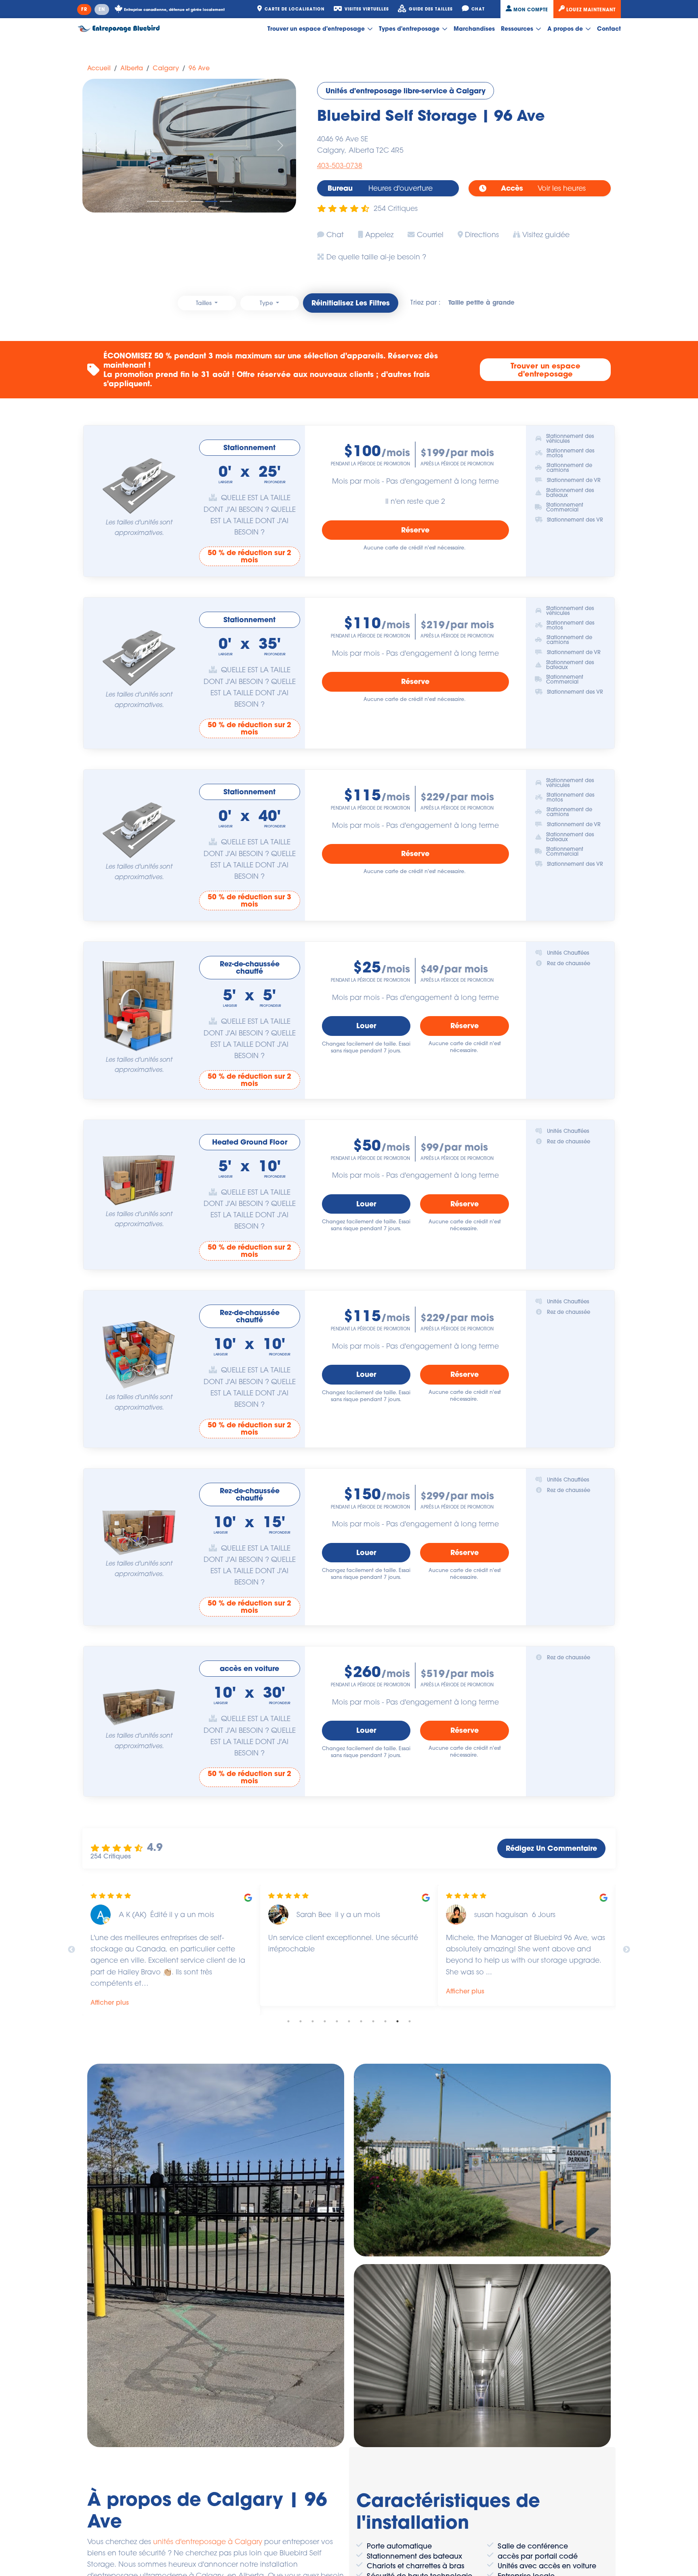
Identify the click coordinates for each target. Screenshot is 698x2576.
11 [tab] (410, 2021)
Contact (609, 28)
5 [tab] (337, 2021)
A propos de (566, 28)
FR (84, 9)
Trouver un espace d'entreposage (317, 28)
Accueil (99, 68)
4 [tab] (325, 2021)
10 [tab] (397, 2021)
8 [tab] (373, 2021)
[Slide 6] (226, 201)
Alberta (132, 68)
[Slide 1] (153, 201)
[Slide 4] (197, 201)
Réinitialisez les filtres (351, 303)
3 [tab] (313, 2021)
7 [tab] (361, 2021)
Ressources (518, 28)
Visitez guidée (545, 235)
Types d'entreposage (410, 28)
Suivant (627, 1950)
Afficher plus (110, 1991)
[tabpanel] (171, 1945)
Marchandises (474, 28)
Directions (481, 235)
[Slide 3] (182, 201)
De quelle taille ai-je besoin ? (375, 257)
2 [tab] (301, 2021)
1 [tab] (288, 2021)
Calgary (166, 68)
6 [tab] (349, 2021)
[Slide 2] (168, 201)
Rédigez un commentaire (551, 1848)
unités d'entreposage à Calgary (208, 2541)
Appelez (378, 235)
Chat (334, 235)
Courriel (429, 235)
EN (102, 9)
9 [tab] (385, 2021)
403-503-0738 (340, 165)
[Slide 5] (211, 201)
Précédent (71, 1950)
